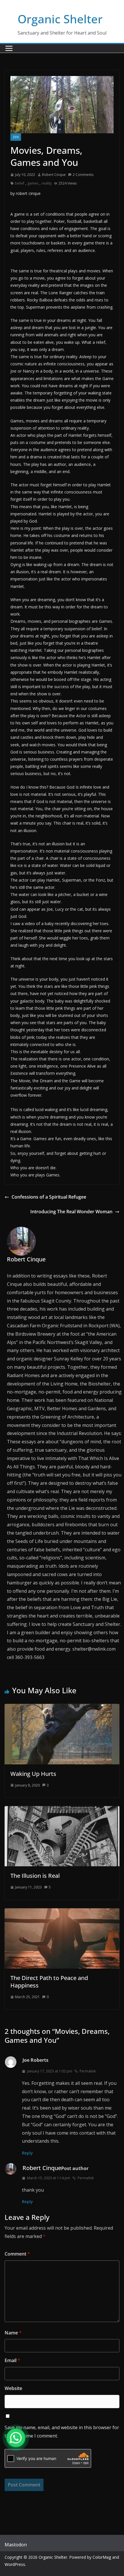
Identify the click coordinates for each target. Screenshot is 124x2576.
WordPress (15, 2564)
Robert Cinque (54, 175)
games (33, 183)
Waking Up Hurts (33, 1774)
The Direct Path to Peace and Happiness (49, 1982)
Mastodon (16, 2545)
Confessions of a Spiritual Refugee (49, 1197)
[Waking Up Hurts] (62, 1708)
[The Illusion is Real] (62, 1810)
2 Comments (83, 175)
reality (47, 183)
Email (12, 2360)
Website (13, 2388)
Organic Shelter (60, 19)
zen (16, 137)
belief (20, 183)
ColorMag (102, 2557)
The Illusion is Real (35, 1876)
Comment (17, 2254)
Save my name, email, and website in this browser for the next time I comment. (62, 2432)
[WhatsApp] (16, 2438)
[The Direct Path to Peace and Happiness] (62, 1912)
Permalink (88, 2071)
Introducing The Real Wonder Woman (71, 1212)
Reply (27, 2153)
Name (13, 2333)
